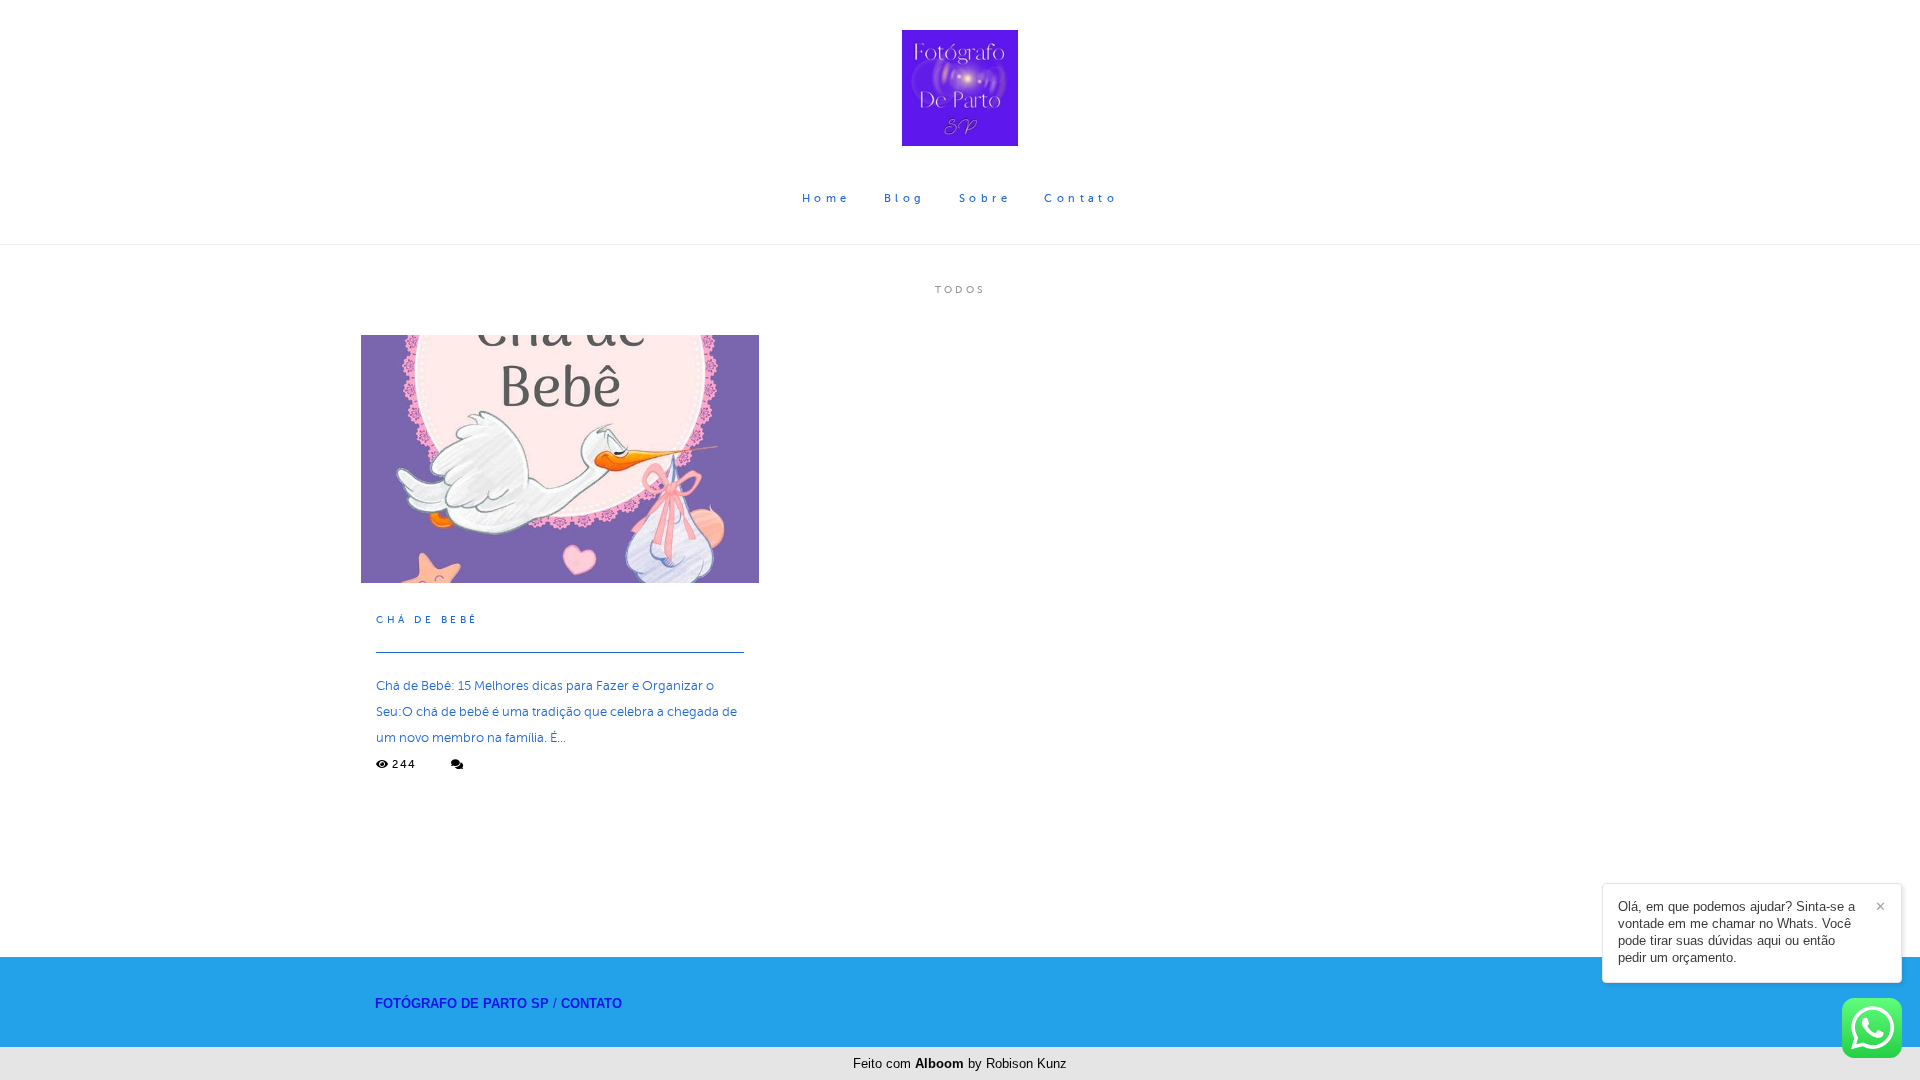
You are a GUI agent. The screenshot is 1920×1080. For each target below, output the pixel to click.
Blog (905, 198)
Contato (1081, 198)
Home (826, 198)
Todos (960, 290)
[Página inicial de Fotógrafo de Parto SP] (960, 89)
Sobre (985, 198)
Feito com (960, 1063)
